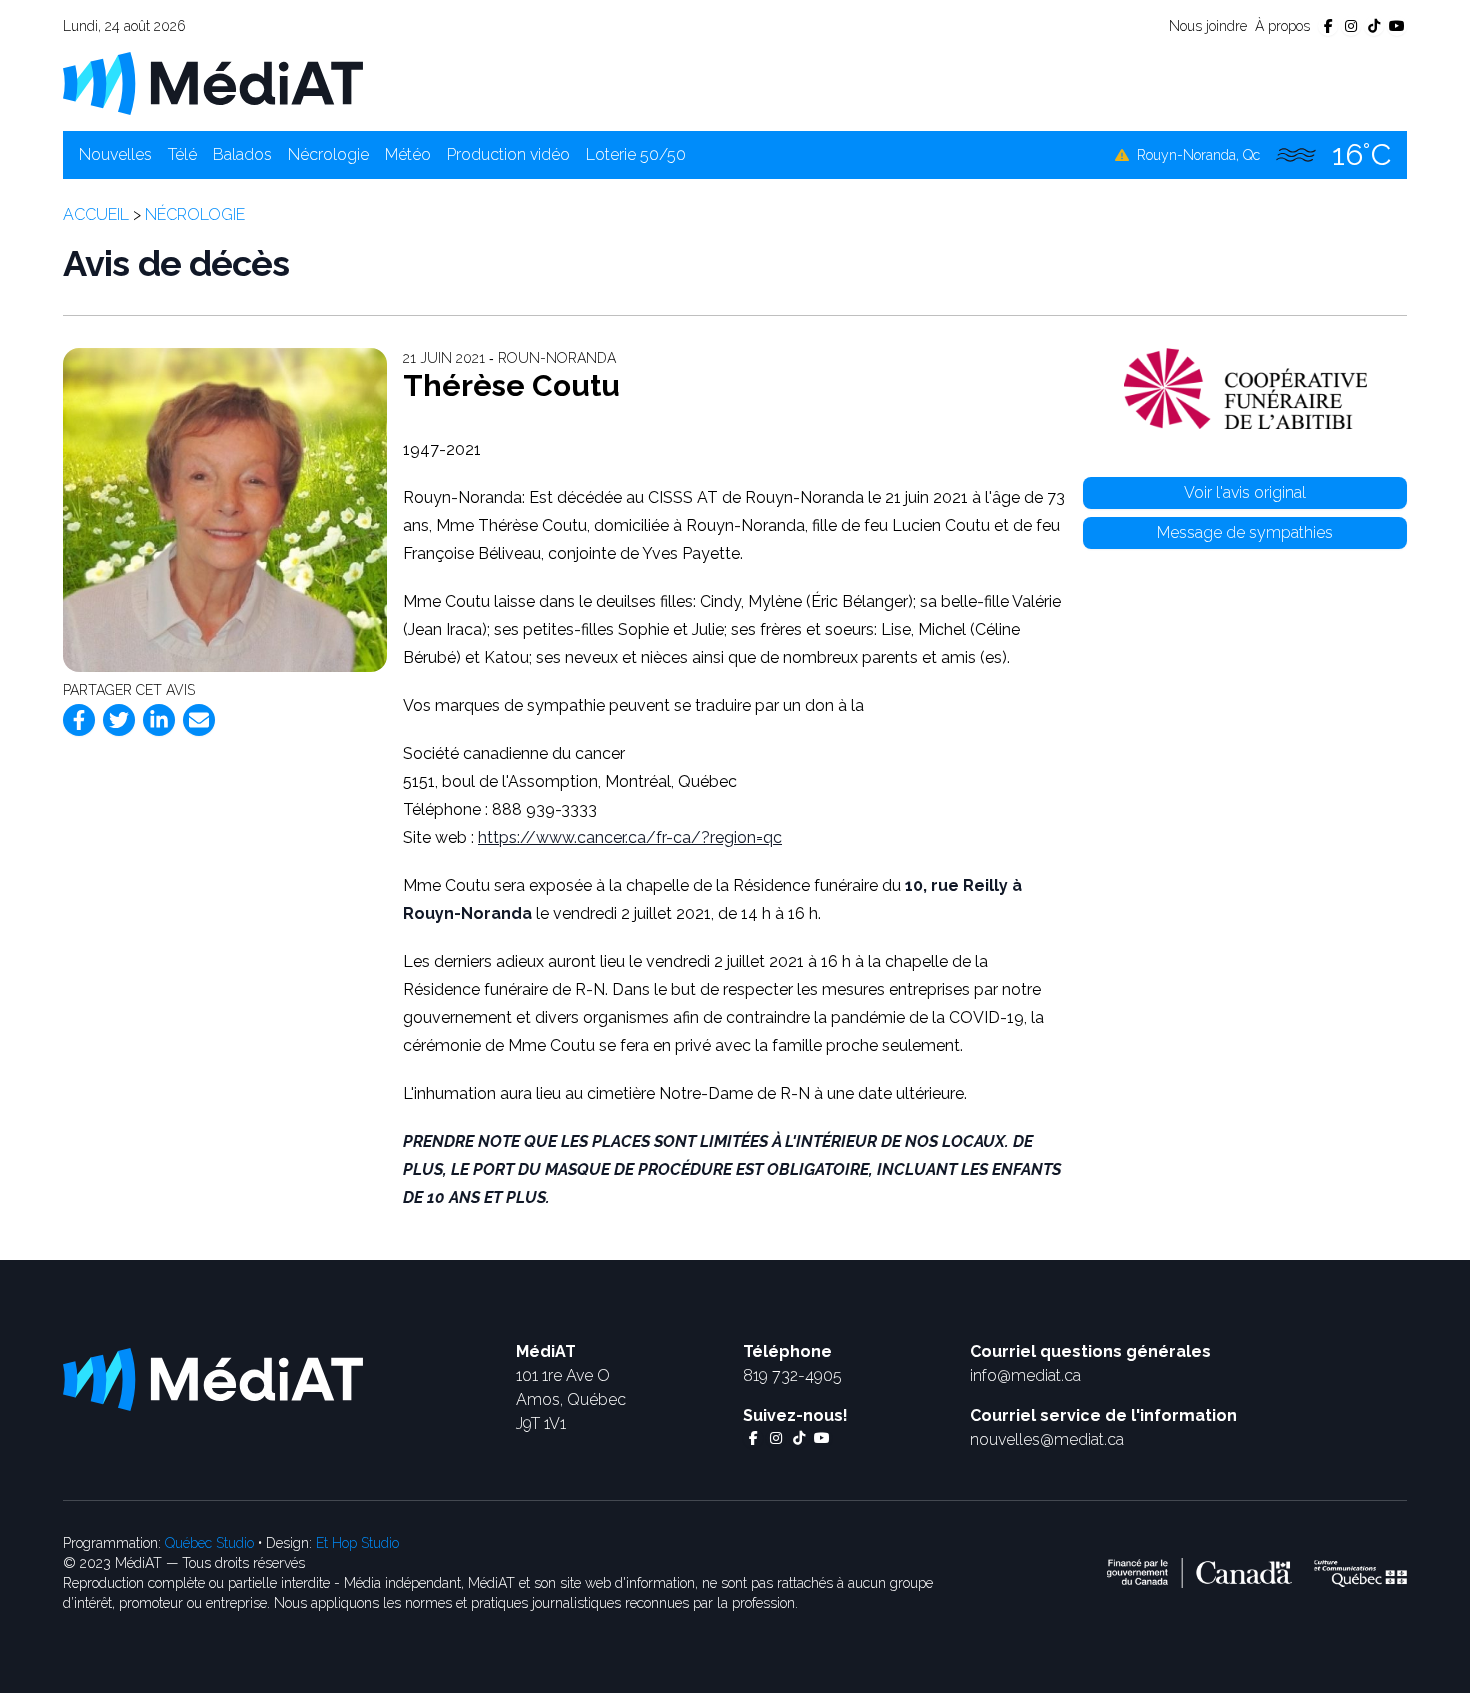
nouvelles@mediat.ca (1047, 1439)
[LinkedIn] (159, 720)
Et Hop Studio (357, 1543)
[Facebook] (79, 720)
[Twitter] (119, 720)
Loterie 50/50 (636, 154)
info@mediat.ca (1025, 1375)
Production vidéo (508, 154)
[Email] (199, 720)
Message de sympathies (1245, 532)
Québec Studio (209, 1543)
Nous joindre (1208, 26)
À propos (1282, 26)
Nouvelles (115, 154)
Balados (242, 154)
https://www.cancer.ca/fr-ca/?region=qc (630, 837)
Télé (182, 154)
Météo (408, 154)
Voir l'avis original (1245, 492)
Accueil (96, 214)
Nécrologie (328, 154)
